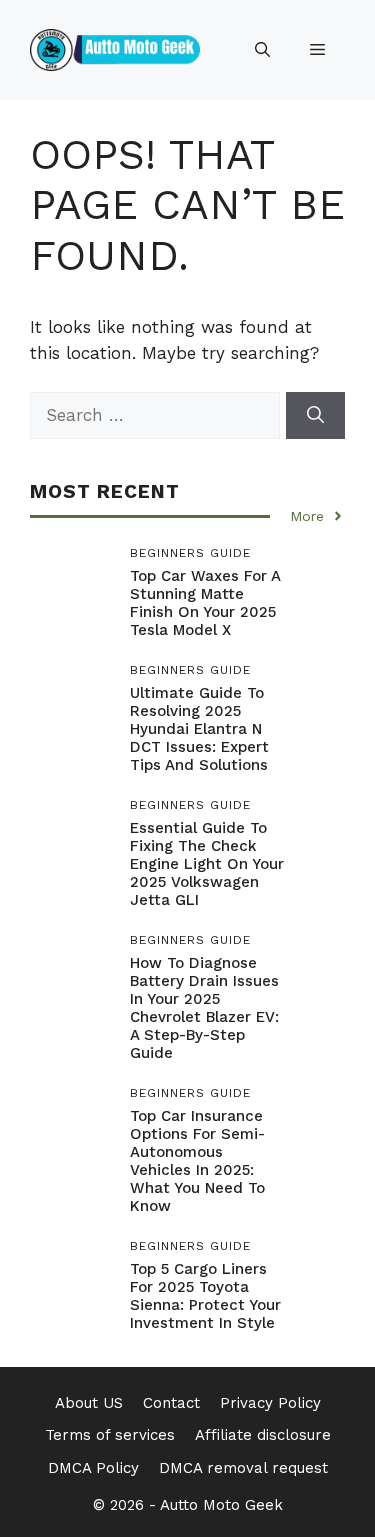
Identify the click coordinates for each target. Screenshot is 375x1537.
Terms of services (110, 1435)
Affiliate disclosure (263, 1435)
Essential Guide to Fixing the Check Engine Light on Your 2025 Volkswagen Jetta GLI (207, 864)
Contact (171, 1403)
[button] (262, 50)
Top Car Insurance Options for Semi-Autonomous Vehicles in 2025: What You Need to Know (197, 1161)
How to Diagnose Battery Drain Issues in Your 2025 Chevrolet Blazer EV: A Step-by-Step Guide (204, 1008)
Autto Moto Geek (221, 1505)
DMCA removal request (243, 1468)
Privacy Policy (270, 1403)
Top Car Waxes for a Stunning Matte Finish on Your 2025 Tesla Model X (205, 603)
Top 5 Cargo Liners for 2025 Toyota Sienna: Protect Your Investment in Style (205, 1296)
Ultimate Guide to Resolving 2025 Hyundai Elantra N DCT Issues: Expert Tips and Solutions (199, 729)
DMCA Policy (93, 1468)
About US (89, 1403)
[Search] (315, 416)
